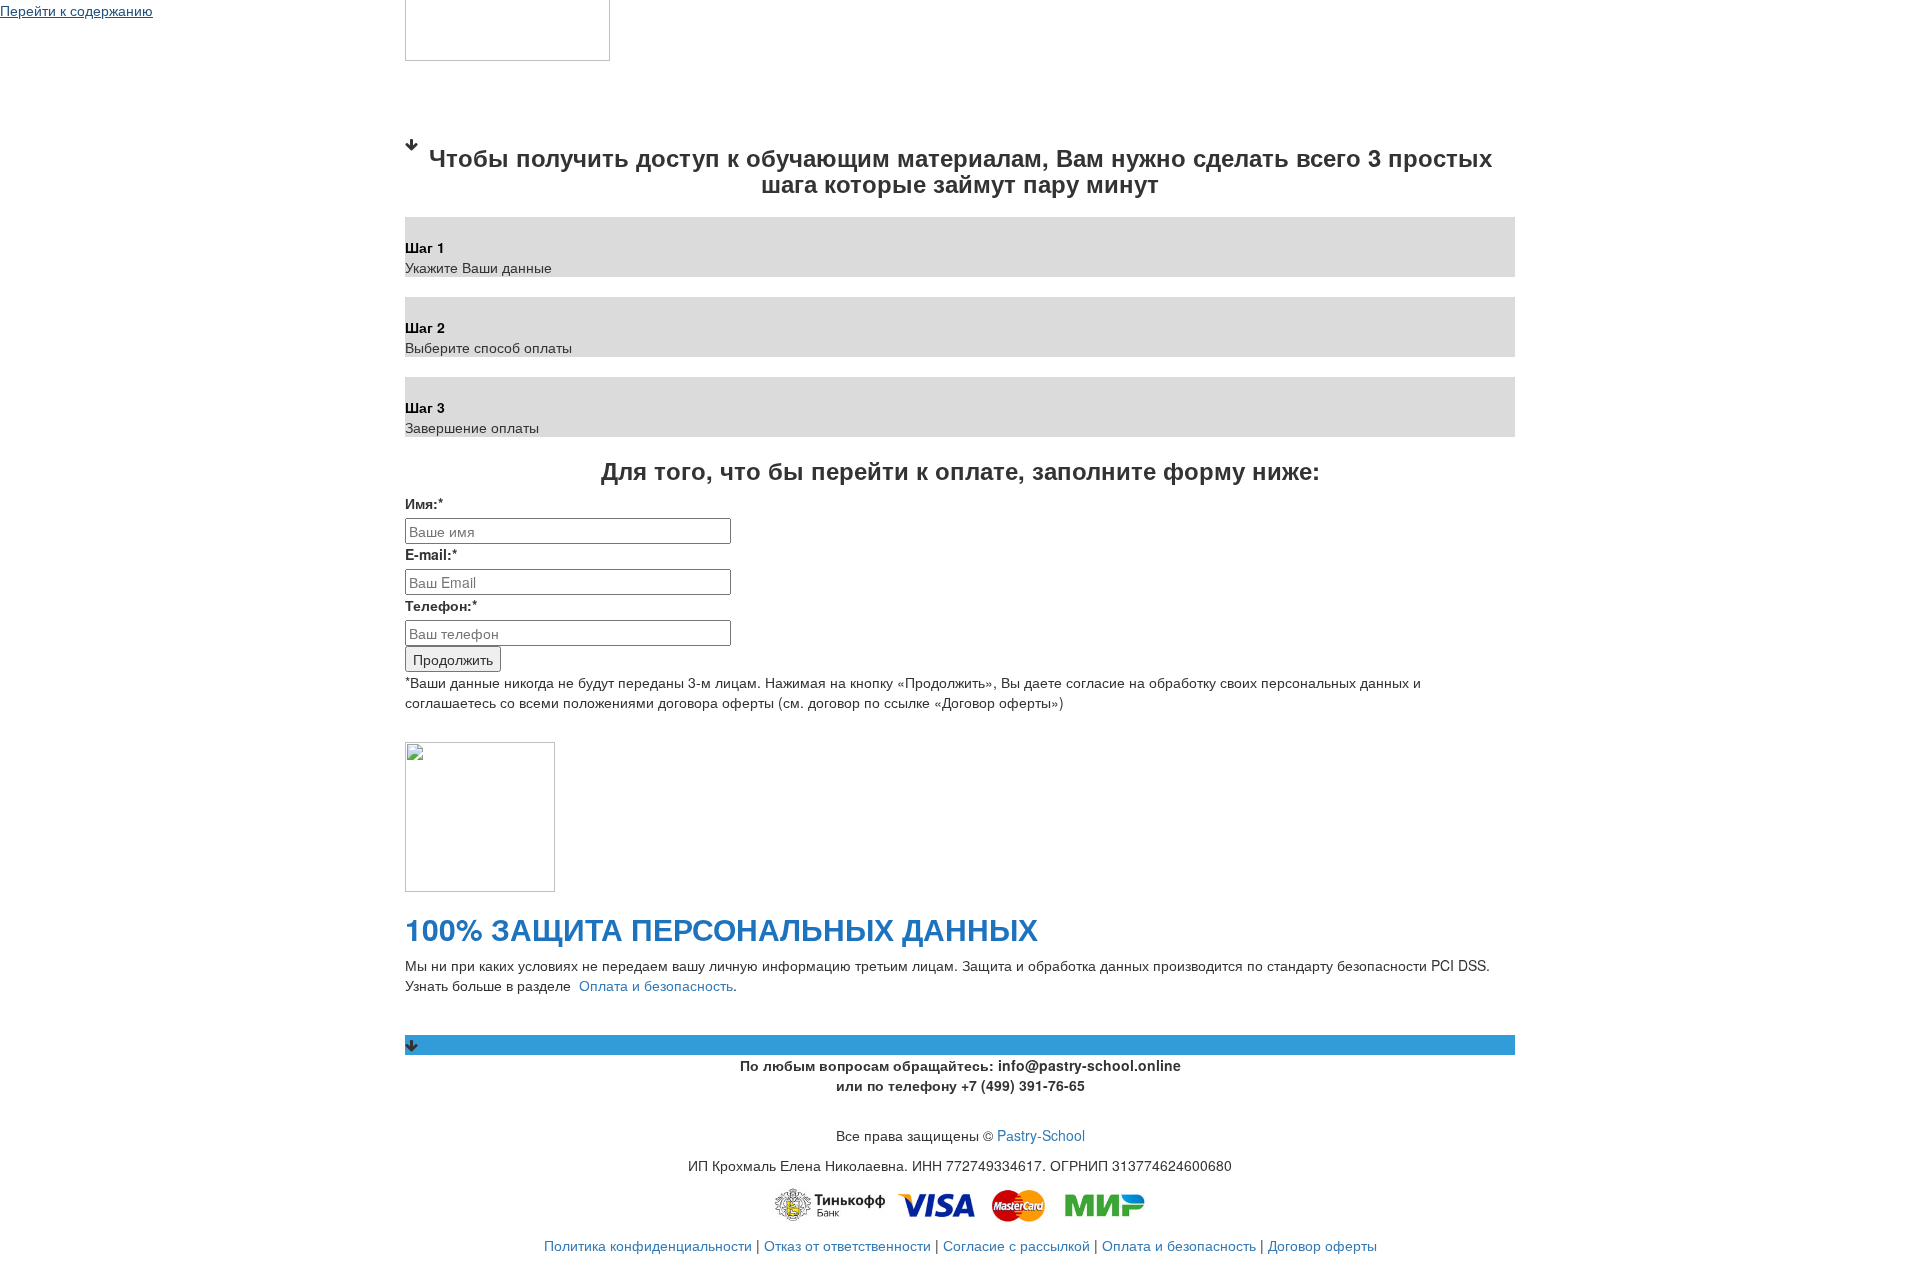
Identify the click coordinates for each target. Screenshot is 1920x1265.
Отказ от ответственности (847, 1245)
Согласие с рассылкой (1016, 1245)
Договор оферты (1322, 1245)
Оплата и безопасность (656, 985)
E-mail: (431, 554)
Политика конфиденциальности (648, 1245)
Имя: (424, 503)
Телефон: (441, 605)
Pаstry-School (1041, 1135)
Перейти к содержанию (76, 10)
